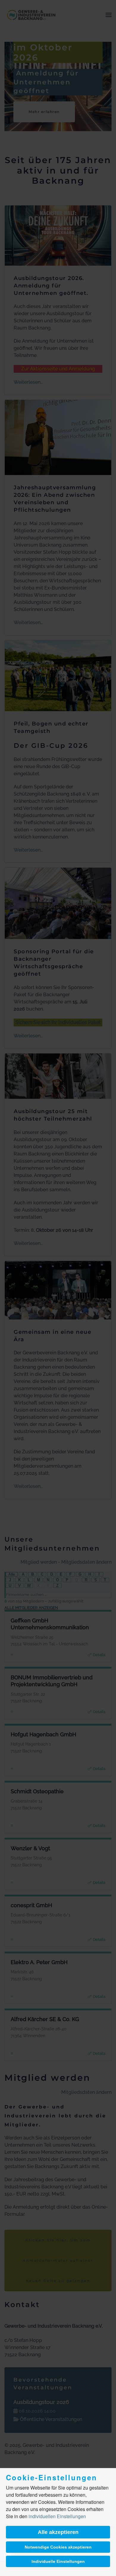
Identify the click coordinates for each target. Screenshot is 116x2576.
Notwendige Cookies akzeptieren (58, 2547)
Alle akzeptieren (58, 2532)
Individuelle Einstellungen (58, 2561)
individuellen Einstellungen (57, 2516)
